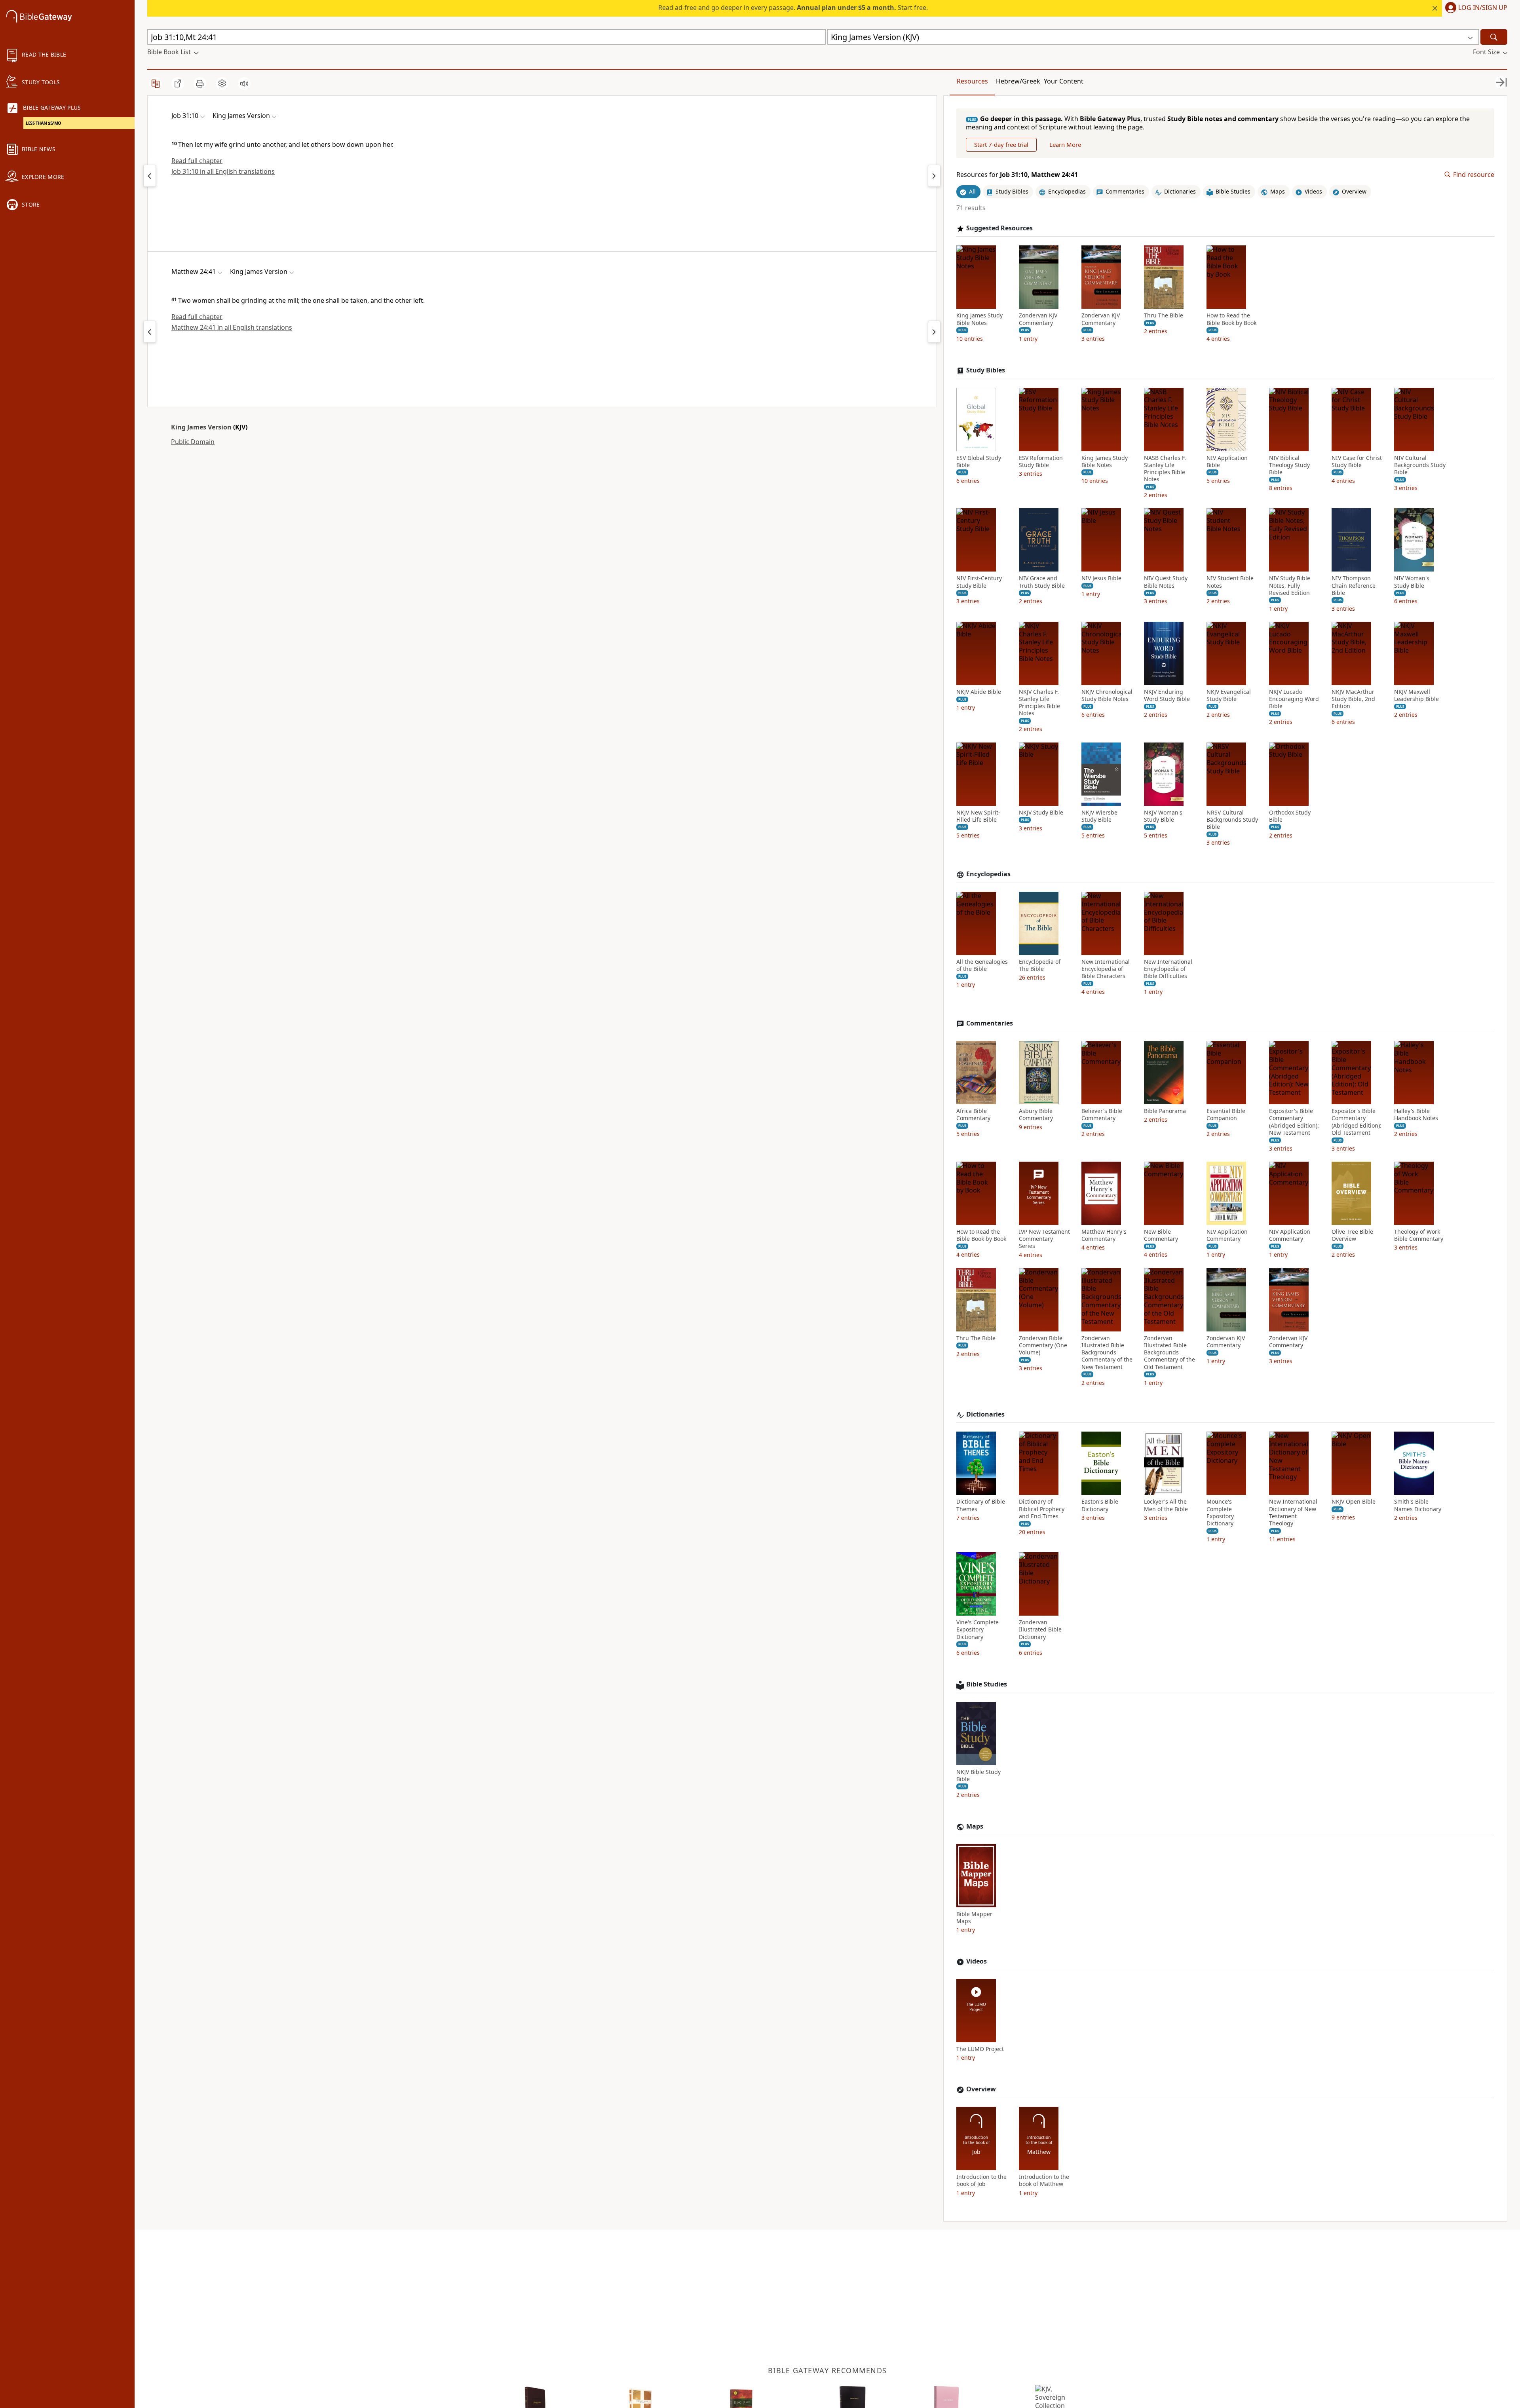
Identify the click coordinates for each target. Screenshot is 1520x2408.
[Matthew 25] (934, 332)
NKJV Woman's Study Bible (1163, 816)
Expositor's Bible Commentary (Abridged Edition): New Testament (1294, 1122)
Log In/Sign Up (1483, 8)
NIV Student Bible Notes (1230, 582)
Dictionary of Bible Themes (981, 1505)
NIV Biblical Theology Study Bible (1289, 465)
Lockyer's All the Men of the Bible (1166, 1505)
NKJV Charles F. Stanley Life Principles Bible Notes (1039, 703)
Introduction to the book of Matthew (1044, 2180)
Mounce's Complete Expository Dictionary (1220, 1513)
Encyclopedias (988, 874)
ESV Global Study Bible (979, 461)
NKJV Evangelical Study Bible (1229, 695)
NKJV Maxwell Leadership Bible (1416, 695)
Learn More (1065, 144)
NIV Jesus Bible (1101, 578)
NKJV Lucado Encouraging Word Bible (1294, 699)
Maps (975, 1826)
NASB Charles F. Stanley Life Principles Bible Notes (1165, 469)
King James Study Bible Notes (979, 319)
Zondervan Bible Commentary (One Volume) (1043, 1345)
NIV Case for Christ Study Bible (1357, 461)
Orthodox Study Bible (1290, 816)
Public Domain (193, 442)
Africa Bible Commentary (973, 1115)
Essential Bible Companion (1226, 1115)
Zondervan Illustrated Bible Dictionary (1040, 1629)
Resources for (1017, 175)
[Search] (1494, 37)
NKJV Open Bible (1354, 1502)
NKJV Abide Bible (979, 692)
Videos (977, 1961)
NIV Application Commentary (1227, 1235)
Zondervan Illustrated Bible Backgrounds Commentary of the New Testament (1107, 1353)
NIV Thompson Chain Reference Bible (1354, 585)
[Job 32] (934, 176)
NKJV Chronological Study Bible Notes (1107, 695)
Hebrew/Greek (1018, 81)
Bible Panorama (1165, 1111)
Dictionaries (985, 1414)
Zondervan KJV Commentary (1038, 319)
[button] (1475, 8)
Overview (981, 2089)
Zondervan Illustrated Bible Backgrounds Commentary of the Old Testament (1169, 1353)
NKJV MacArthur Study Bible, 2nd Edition (1353, 699)
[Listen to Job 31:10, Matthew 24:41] (244, 84)
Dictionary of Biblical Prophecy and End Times (1042, 1509)
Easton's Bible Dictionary (1100, 1505)
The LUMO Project (980, 2049)
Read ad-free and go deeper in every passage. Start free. (793, 8)
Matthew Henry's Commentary (1104, 1235)
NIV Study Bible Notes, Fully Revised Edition (1290, 585)
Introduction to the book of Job (981, 2180)
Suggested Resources (999, 228)
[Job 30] (150, 176)
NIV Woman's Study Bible (1412, 582)
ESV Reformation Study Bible (1041, 461)
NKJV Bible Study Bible (978, 1776)
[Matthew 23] (150, 332)
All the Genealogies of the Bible (982, 965)
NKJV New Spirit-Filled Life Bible (978, 816)
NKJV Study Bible (1041, 813)
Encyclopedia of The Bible (1040, 965)
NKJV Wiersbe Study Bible (1099, 816)
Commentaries (990, 1023)
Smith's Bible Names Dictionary (1418, 1505)
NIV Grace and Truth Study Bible (1042, 582)
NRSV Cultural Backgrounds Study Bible (1232, 820)
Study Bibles (986, 370)
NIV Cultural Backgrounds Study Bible (1420, 465)
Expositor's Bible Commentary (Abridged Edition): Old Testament (1357, 1122)
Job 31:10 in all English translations (223, 171)
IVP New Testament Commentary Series (1044, 1239)
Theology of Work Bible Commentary (1419, 1235)
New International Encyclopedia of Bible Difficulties (1168, 969)
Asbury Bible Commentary (1036, 1115)
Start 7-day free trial (1001, 144)
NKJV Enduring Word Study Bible (1167, 695)
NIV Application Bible (1227, 461)
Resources (972, 81)
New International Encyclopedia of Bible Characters (1106, 969)
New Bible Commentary (1161, 1235)
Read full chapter (197, 161)
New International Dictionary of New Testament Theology (1293, 1513)
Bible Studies (987, 1684)
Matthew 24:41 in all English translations (232, 327)
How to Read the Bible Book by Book (1231, 319)
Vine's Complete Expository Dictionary (978, 1629)
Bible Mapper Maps (974, 1918)
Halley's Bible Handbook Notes (1416, 1115)
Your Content (1064, 81)
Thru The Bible (1164, 315)
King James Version (201, 427)
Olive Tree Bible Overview (1352, 1235)
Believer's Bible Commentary (1102, 1115)
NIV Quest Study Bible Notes (1166, 582)
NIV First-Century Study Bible (979, 582)
